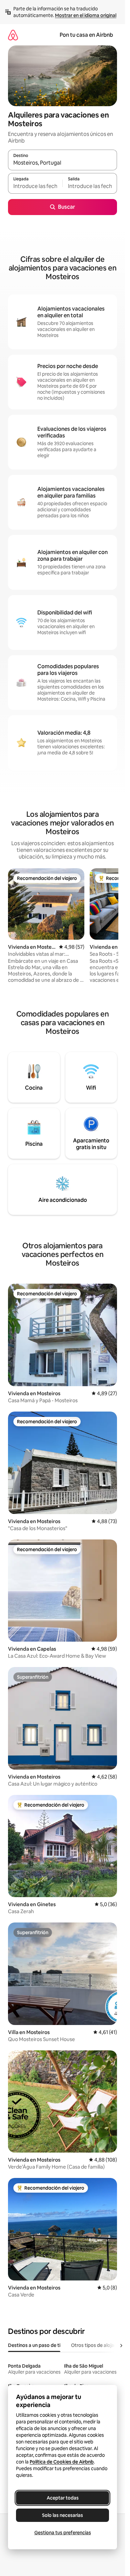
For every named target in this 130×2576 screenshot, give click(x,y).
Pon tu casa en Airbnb (86, 35)
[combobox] (62, 163)
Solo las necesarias (62, 2515)
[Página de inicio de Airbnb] (13, 35)
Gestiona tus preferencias (63, 2533)
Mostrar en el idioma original (86, 15)
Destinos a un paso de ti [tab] (34, 2345)
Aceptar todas (63, 2498)
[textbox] (35, 186)
